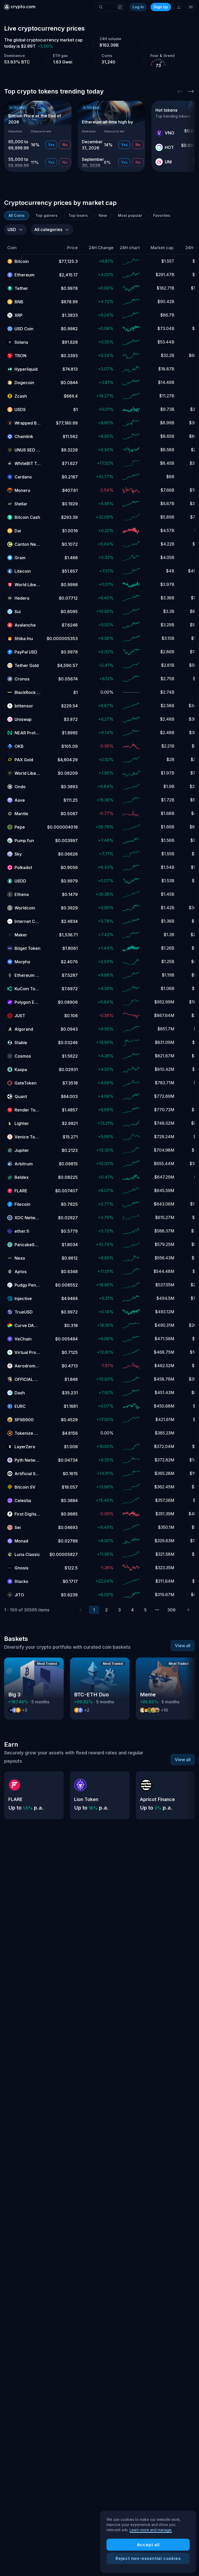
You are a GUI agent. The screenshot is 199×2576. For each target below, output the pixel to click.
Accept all (148, 2545)
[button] (24, 248)
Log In (138, 7)
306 (172, 1610)
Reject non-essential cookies (148, 2558)
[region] (148, 2542)
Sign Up (161, 7)
